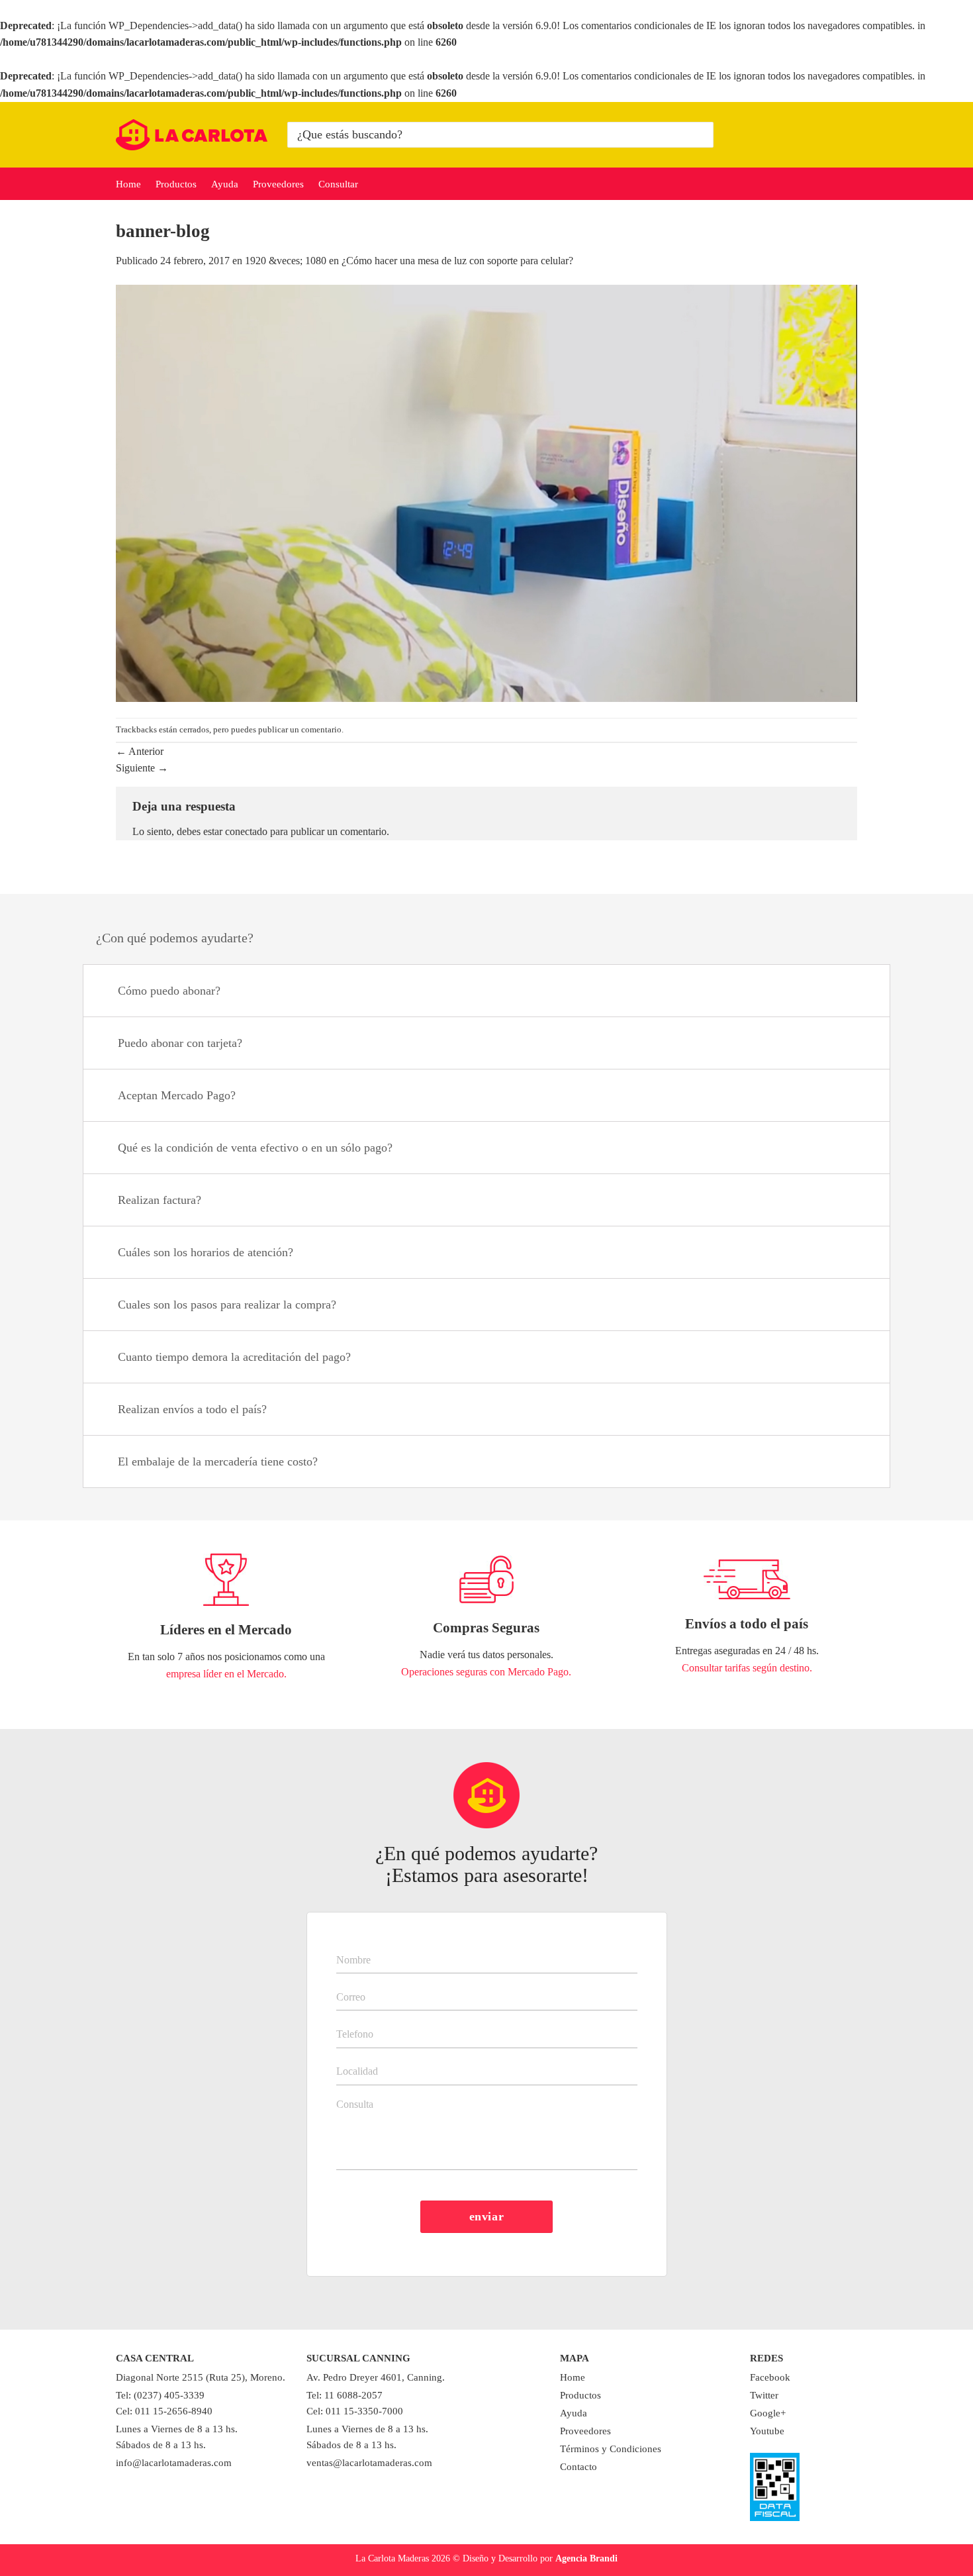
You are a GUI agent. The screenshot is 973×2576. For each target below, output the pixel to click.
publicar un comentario (300, 730)
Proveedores (278, 184)
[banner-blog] (486, 492)
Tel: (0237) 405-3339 (160, 2395)
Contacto (579, 2467)
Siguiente (142, 768)
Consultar (338, 184)
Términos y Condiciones (611, 2449)
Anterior (140, 751)
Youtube (767, 2431)
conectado (246, 831)
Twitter (764, 2395)
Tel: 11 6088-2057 (345, 2395)
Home (128, 184)
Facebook (770, 2377)
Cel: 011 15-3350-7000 (355, 2411)
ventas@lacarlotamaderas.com (369, 2463)
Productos (176, 184)
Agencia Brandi (586, 2558)
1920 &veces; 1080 (286, 261)
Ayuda (225, 184)
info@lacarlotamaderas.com (174, 2463)
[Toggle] (863, 992)
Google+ (768, 2413)
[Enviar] (701, 134)
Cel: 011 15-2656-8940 (164, 2411)
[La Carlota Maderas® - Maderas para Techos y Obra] (192, 135)
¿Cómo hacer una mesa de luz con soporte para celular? (457, 261)
